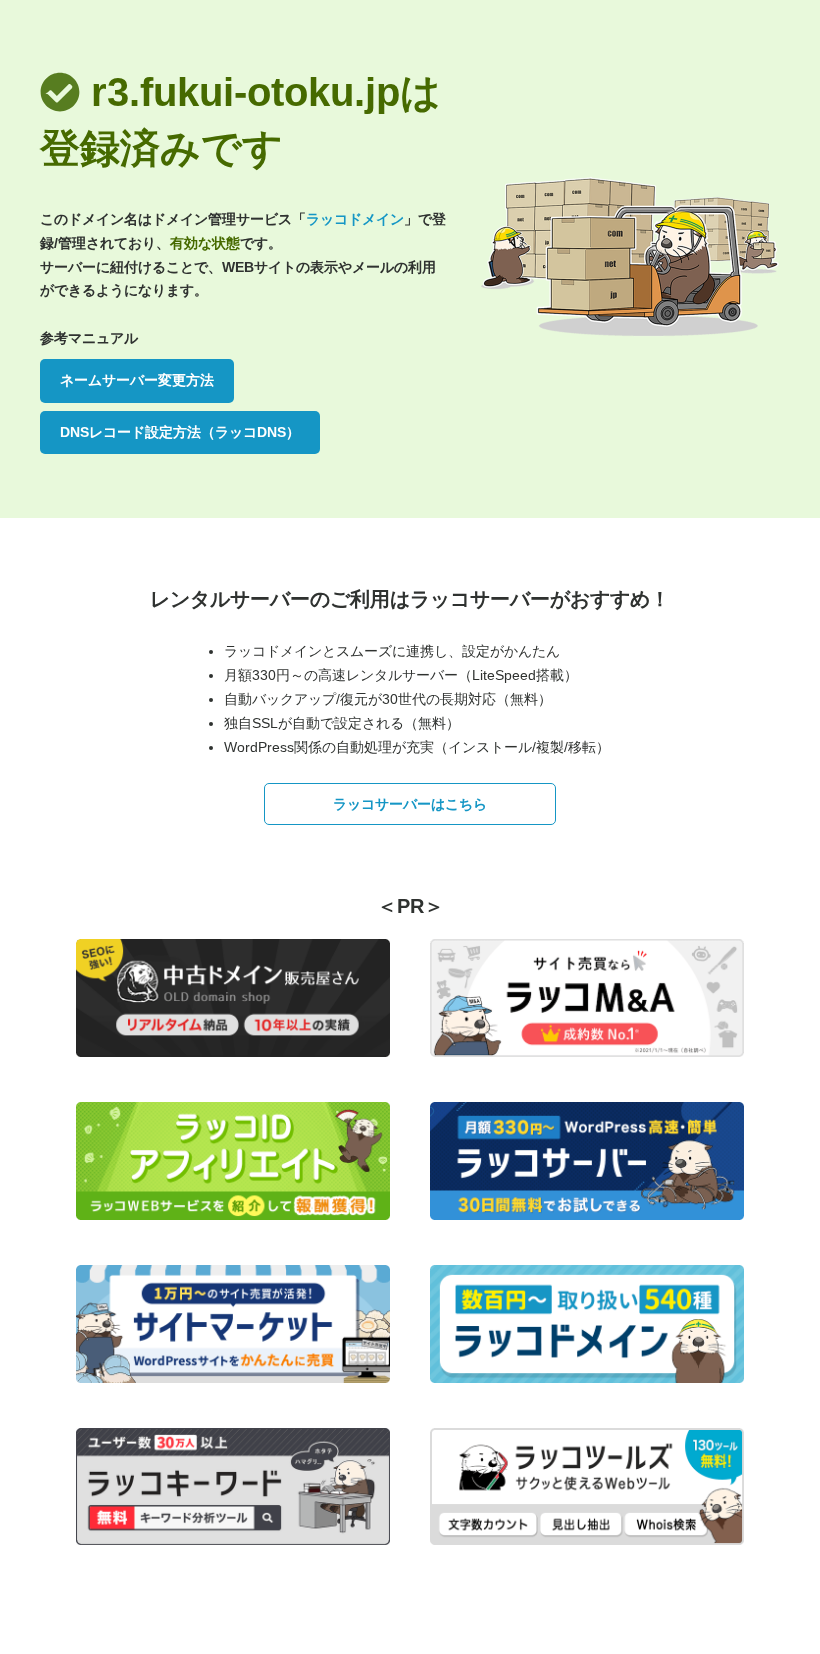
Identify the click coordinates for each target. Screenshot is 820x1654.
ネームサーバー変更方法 (137, 380)
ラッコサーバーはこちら (410, 804)
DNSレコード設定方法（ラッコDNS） (180, 432)
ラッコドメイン (355, 219)
